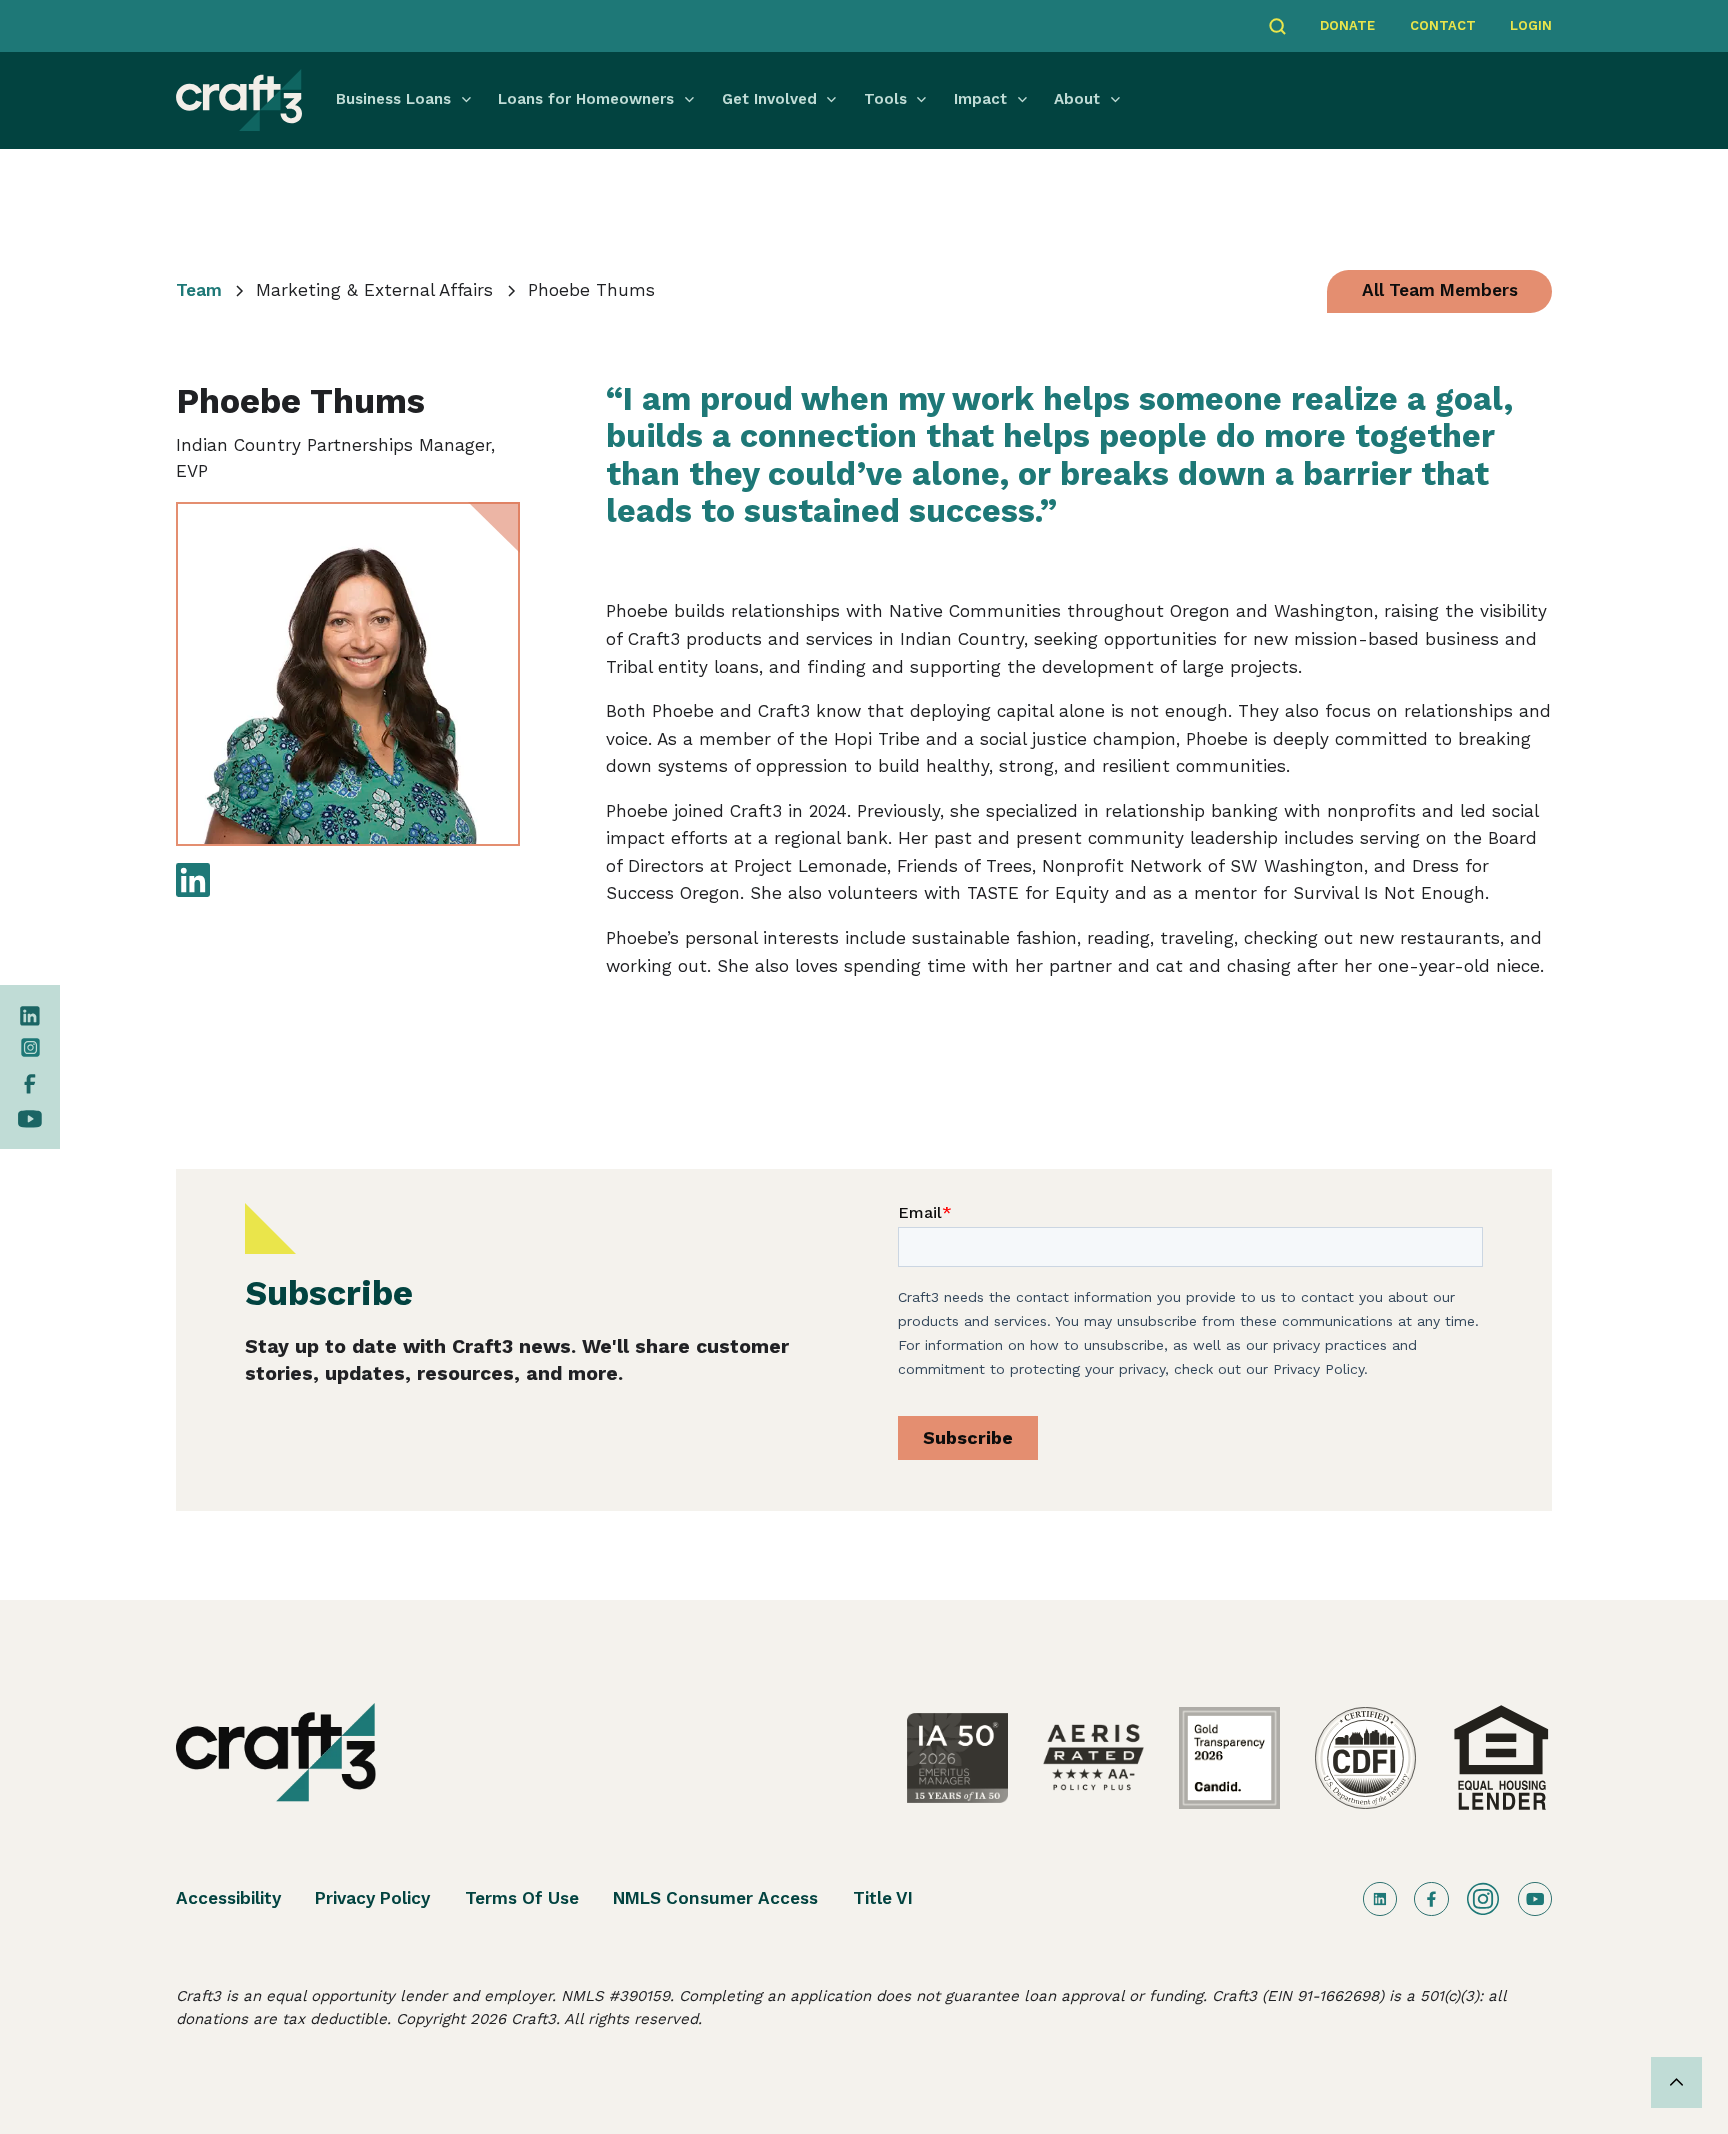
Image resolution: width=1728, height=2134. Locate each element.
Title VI (883, 1898)
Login (1531, 25)
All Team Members (1440, 290)
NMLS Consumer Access (715, 1898)
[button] (408, 100)
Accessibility (228, 1898)
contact (1443, 25)
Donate (1347, 25)
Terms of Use (522, 1898)
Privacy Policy (372, 1898)
